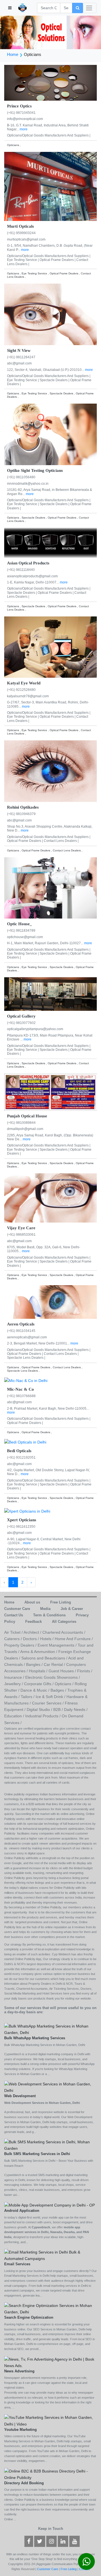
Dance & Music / (35, 1690)
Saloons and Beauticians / (45, 1658)
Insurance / (15, 1677)
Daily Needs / (76, 1710)
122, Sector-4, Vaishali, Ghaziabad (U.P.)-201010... (46, 370)
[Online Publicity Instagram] (51, 2542)
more (24, 129)
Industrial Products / (43, 1716)
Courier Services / (48, 1703)
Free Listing (69, 2569)
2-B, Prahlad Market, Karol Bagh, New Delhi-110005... (48, 1409)
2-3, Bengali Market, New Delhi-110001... (39, 1343)
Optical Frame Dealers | (58, 260)
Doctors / (32, 1639)
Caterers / (14, 1639)
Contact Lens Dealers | (61, 841)
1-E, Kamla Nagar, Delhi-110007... (33, 582)
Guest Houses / (63, 1671)
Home (13, 54)
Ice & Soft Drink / (51, 1697)
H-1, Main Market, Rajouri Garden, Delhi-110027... (46, 943)
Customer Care (48, 2569)
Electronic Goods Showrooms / (53, 1677)
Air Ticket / (14, 1632)
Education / (15, 1716)
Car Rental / (55, 1664)
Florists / (85, 1671)
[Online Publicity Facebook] (29, 2542)
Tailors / (28, 1697)
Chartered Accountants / (64, 1632)
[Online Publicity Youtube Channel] (74, 2542)
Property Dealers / (21, 1645)
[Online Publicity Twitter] (40, 2542)
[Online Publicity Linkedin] (63, 2542)
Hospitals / (39, 1671)
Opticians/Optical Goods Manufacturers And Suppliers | (49, 135)
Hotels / (47, 1639)
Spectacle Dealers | (55, 380)
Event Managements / (58, 1645)
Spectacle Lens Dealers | (26, 1358)
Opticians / (65, 1684)
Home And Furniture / (74, 1639)
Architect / (33, 1632)
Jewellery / (14, 1684)
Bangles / (35, 1664)
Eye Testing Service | (23, 260)
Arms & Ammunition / (39, 1652)
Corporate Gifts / (39, 1684)
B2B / (59, 1710)
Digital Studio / (40, 1710)
